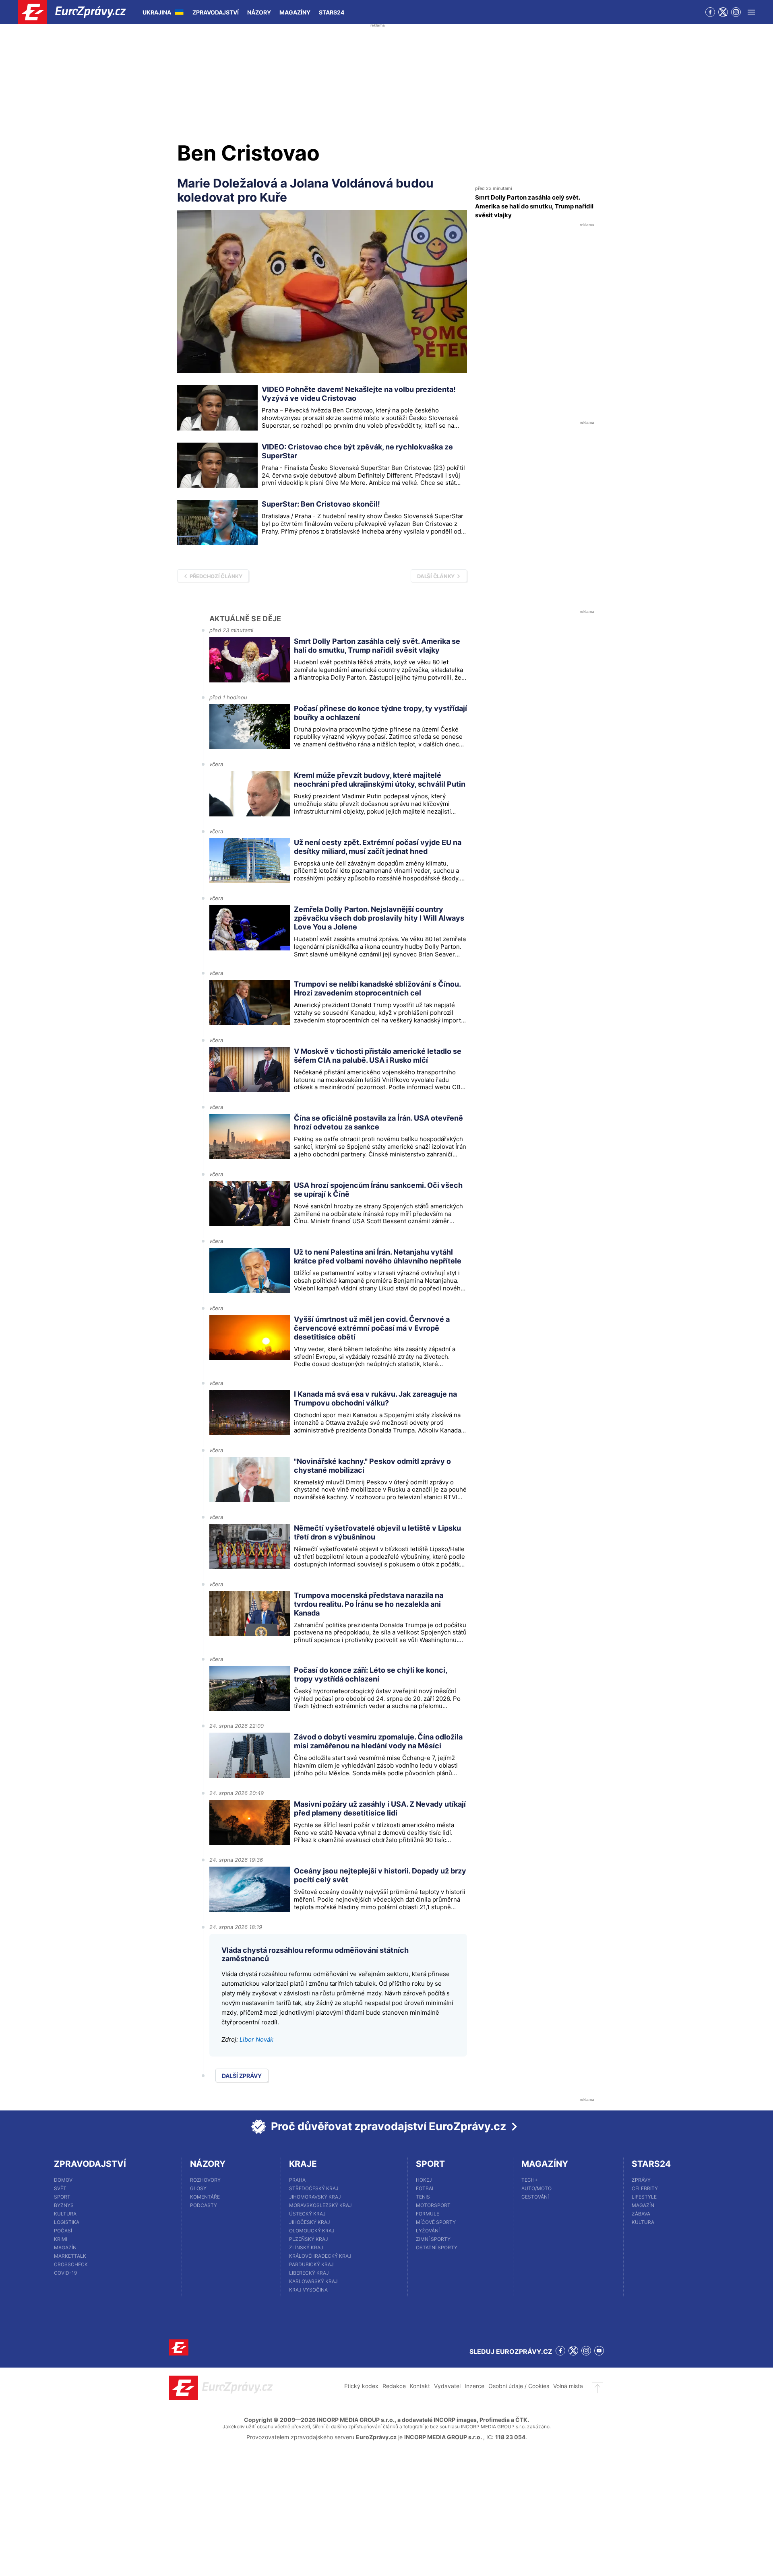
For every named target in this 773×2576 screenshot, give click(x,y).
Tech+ (530, 2180)
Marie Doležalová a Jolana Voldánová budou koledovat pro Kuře (305, 190)
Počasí (63, 2231)
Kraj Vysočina (308, 2290)
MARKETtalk (70, 2256)
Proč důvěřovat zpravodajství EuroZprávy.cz (389, 2126)
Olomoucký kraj (312, 2231)
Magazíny (295, 12)
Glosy (198, 2188)
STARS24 (651, 2164)
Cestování (535, 2197)
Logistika (67, 2222)
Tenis (423, 2197)
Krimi (61, 2239)
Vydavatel (447, 2386)
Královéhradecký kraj (320, 2256)
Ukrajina (157, 12)
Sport (62, 2197)
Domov (63, 2180)
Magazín (65, 2247)
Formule (428, 2214)
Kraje (303, 2164)
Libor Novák (256, 2039)
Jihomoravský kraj (315, 2197)
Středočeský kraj (314, 2188)
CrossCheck (71, 2264)
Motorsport (433, 2205)
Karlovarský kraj (313, 2281)
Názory (259, 12)
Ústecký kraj (307, 2214)
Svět (60, 2188)
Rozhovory (205, 2180)
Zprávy (641, 2180)
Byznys (64, 2205)
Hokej (424, 2180)
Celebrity (645, 2188)
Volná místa (568, 2386)
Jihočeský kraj (310, 2222)
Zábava (641, 2214)
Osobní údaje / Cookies (519, 2386)
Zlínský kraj (306, 2247)
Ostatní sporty (437, 2247)
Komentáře (205, 2197)
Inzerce (474, 2386)
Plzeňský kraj (309, 2239)
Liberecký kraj (309, 2273)
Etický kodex (361, 2386)
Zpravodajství (216, 12)
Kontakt (420, 2386)
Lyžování (428, 2231)
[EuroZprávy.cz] (79, 12)
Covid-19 (65, 2273)
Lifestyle (644, 2197)
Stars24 (332, 12)
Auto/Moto (536, 2188)
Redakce (394, 2386)
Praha (297, 2180)
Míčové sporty (436, 2222)
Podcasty (204, 2205)
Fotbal (425, 2188)
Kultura (65, 2214)
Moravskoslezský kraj (320, 2205)
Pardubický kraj (311, 2264)
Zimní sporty (433, 2239)
